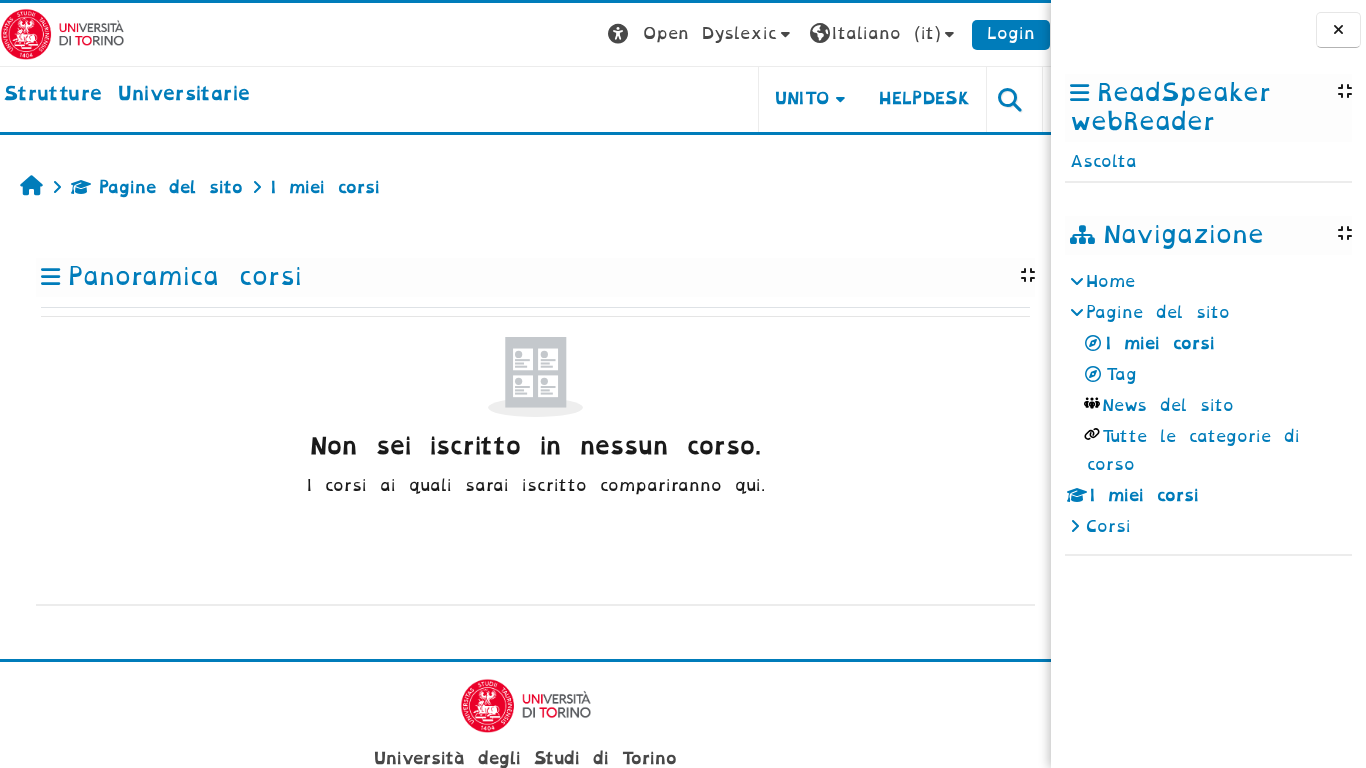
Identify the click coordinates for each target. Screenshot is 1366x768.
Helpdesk (924, 98)
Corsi (1108, 526)
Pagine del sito (171, 187)
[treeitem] (1208, 404)
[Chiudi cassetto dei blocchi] (1338, 30)
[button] (701, 34)
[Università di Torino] (62, 33)
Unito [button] (802, 98)
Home (1110, 281)
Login (1011, 33)
